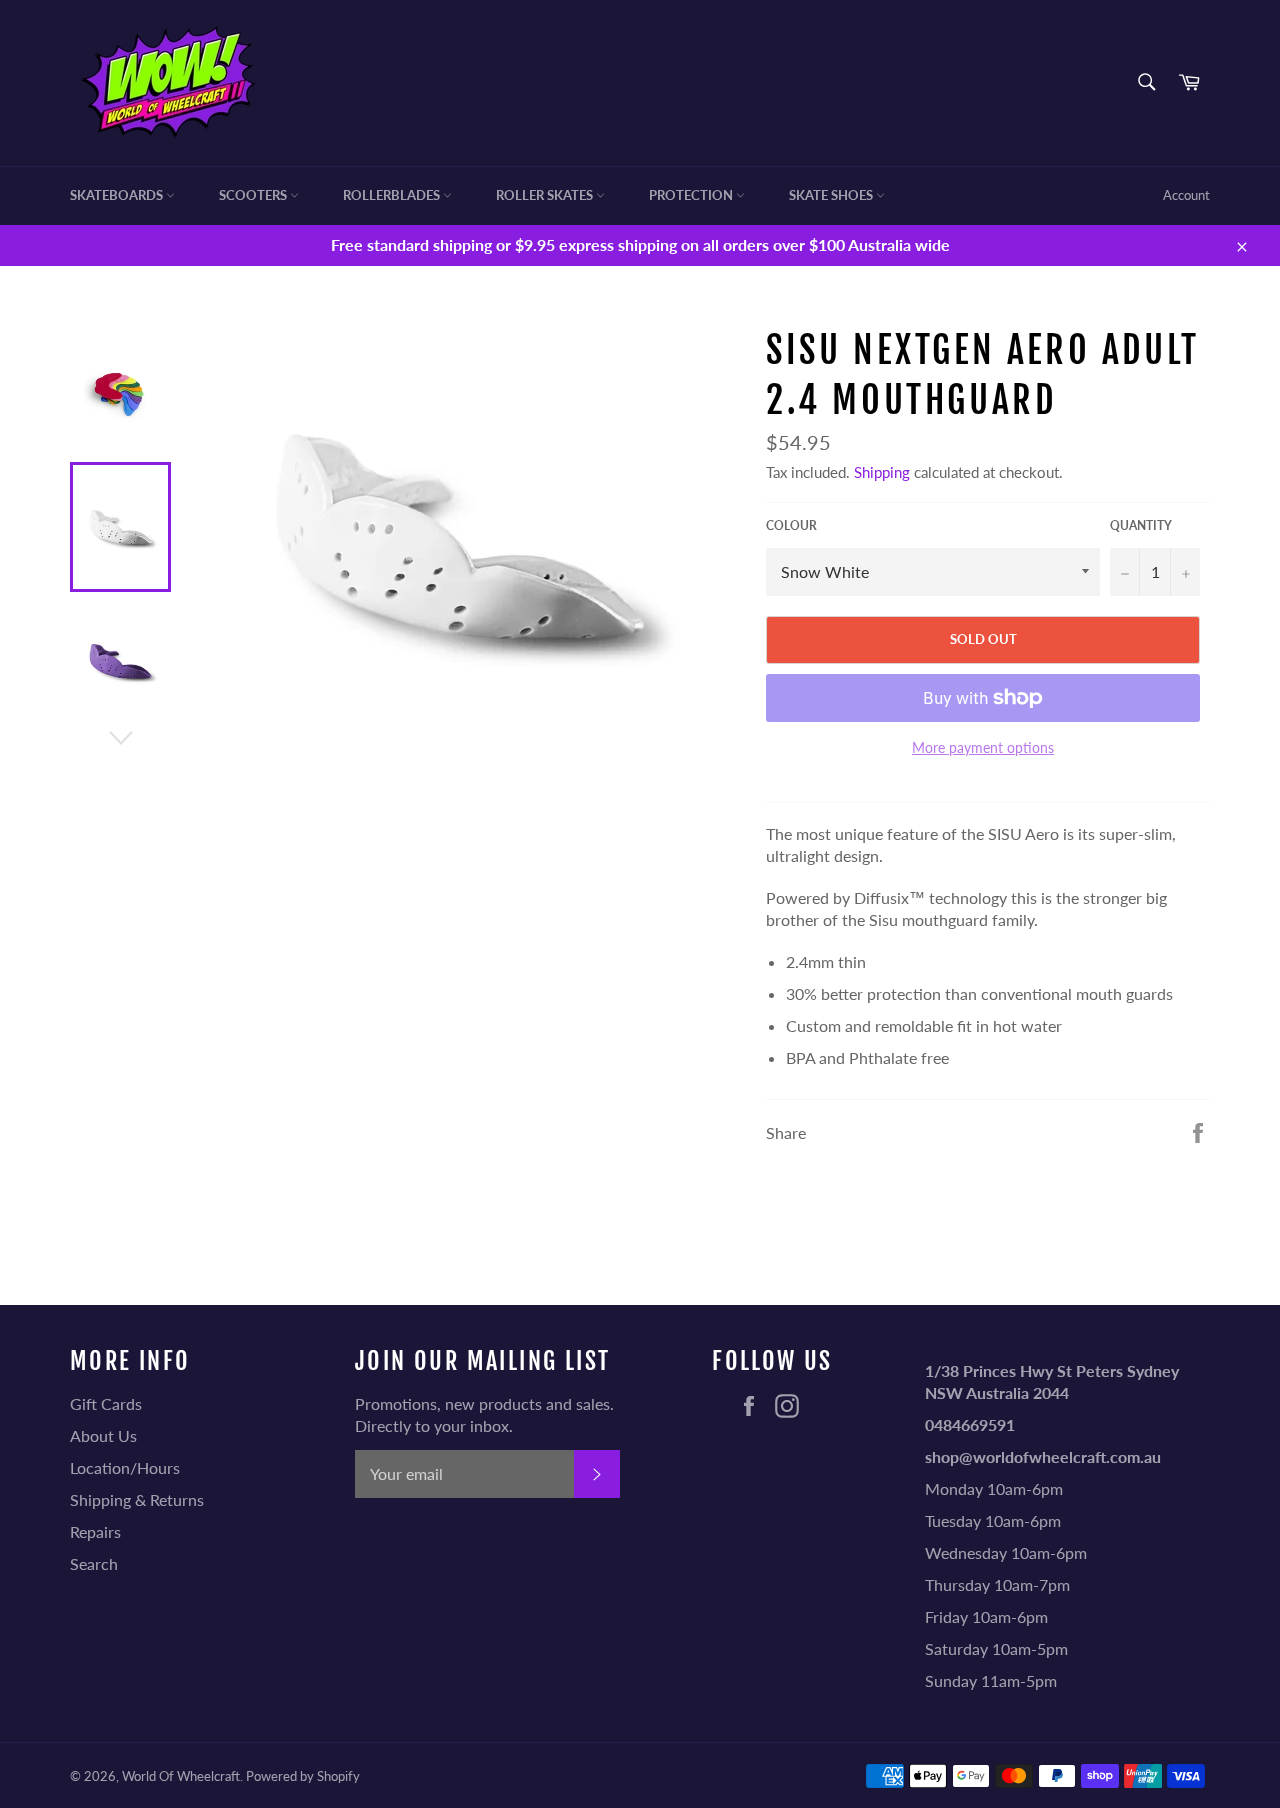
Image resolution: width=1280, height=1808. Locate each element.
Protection (692, 195)
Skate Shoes (832, 195)
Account (1186, 195)
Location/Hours (125, 1467)
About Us (103, 1435)
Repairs (95, 1531)
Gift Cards (106, 1403)
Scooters (254, 195)
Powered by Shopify (303, 1776)
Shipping (882, 472)
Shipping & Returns (137, 1499)
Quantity (1141, 525)
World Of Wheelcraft (181, 1776)
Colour (791, 525)
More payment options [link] (983, 747)
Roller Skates (546, 195)
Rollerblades (393, 195)
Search (94, 1563)
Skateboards (118, 195)
